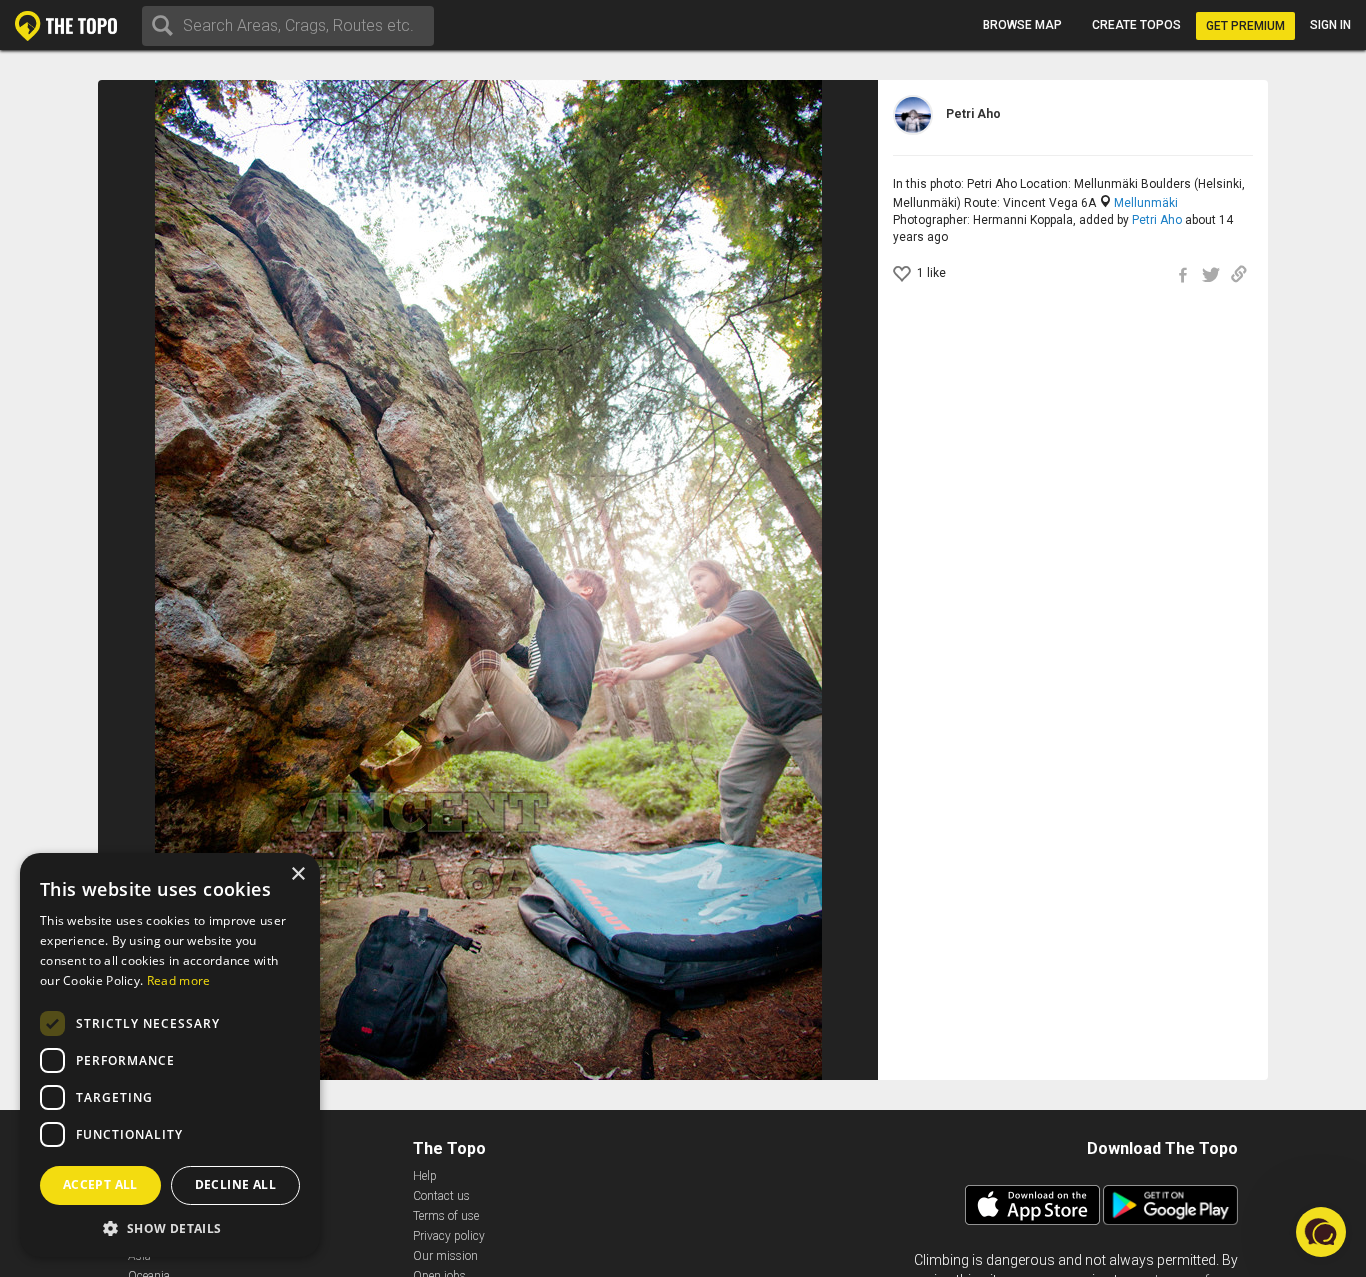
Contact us (441, 1196)
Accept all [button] (100, 1184)
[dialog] (170, 1055)
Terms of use (446, 1216)
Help (425, 1176)
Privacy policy (449, 1236)
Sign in (1330, 25)
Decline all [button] (235, 1184)
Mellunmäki (1146, 203)
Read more (179, 980)
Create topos (1136, 25)
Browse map (1022, 25)
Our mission (445, 1256)
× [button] (297, 874)
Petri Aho (1157, 220)
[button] (170, 1227)
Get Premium (1245, 26)
